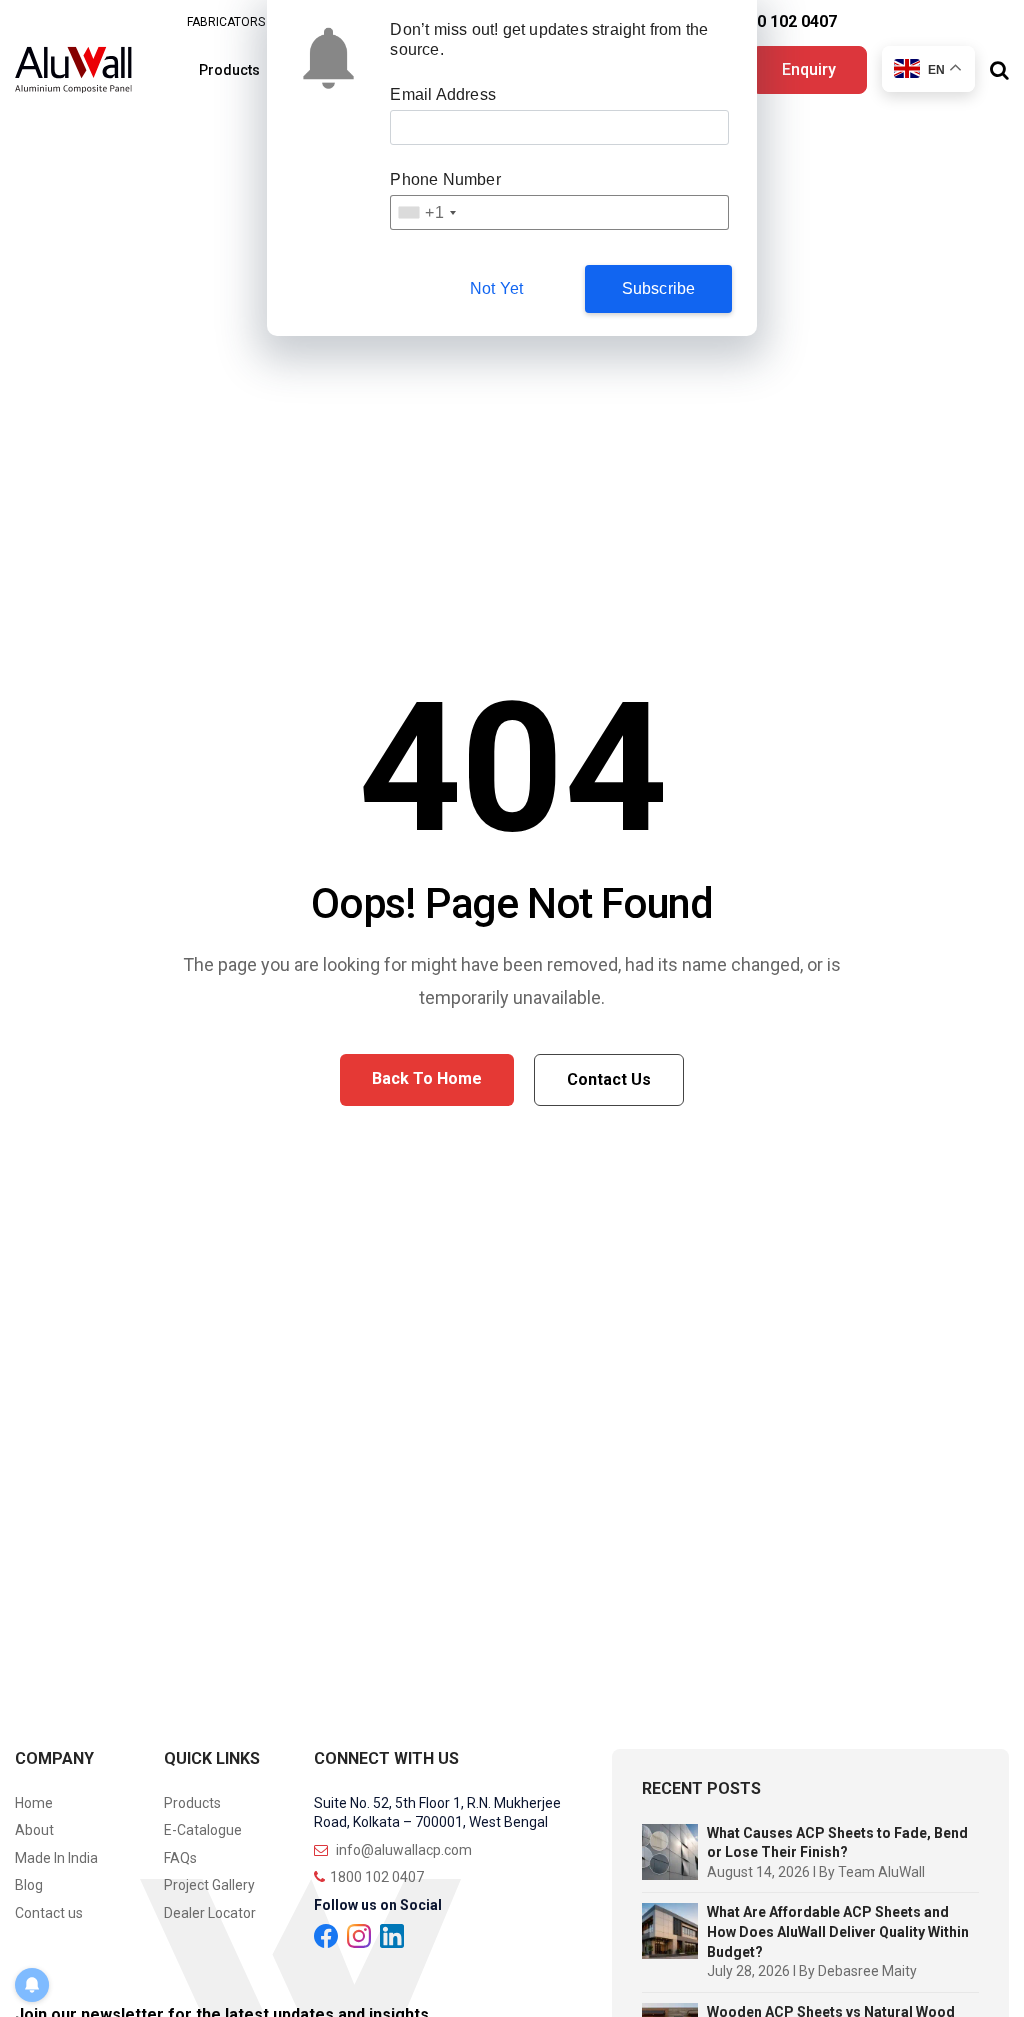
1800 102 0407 (783, 21)
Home (34, 1803)
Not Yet (496, 288)
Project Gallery (209, 1885)
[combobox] (426, 212)
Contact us (49, 1913)
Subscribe (659, 288)
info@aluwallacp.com (402, 1850)
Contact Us (609, 1079)
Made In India (56, 1858)
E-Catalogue (203, 1830)
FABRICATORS (226, 22)
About (34, 1830)
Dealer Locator (210, 1913)
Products (229, 70)
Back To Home (427, 1078)
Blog (29, 1885)
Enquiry (809, 69)
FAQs (180, 1858)
